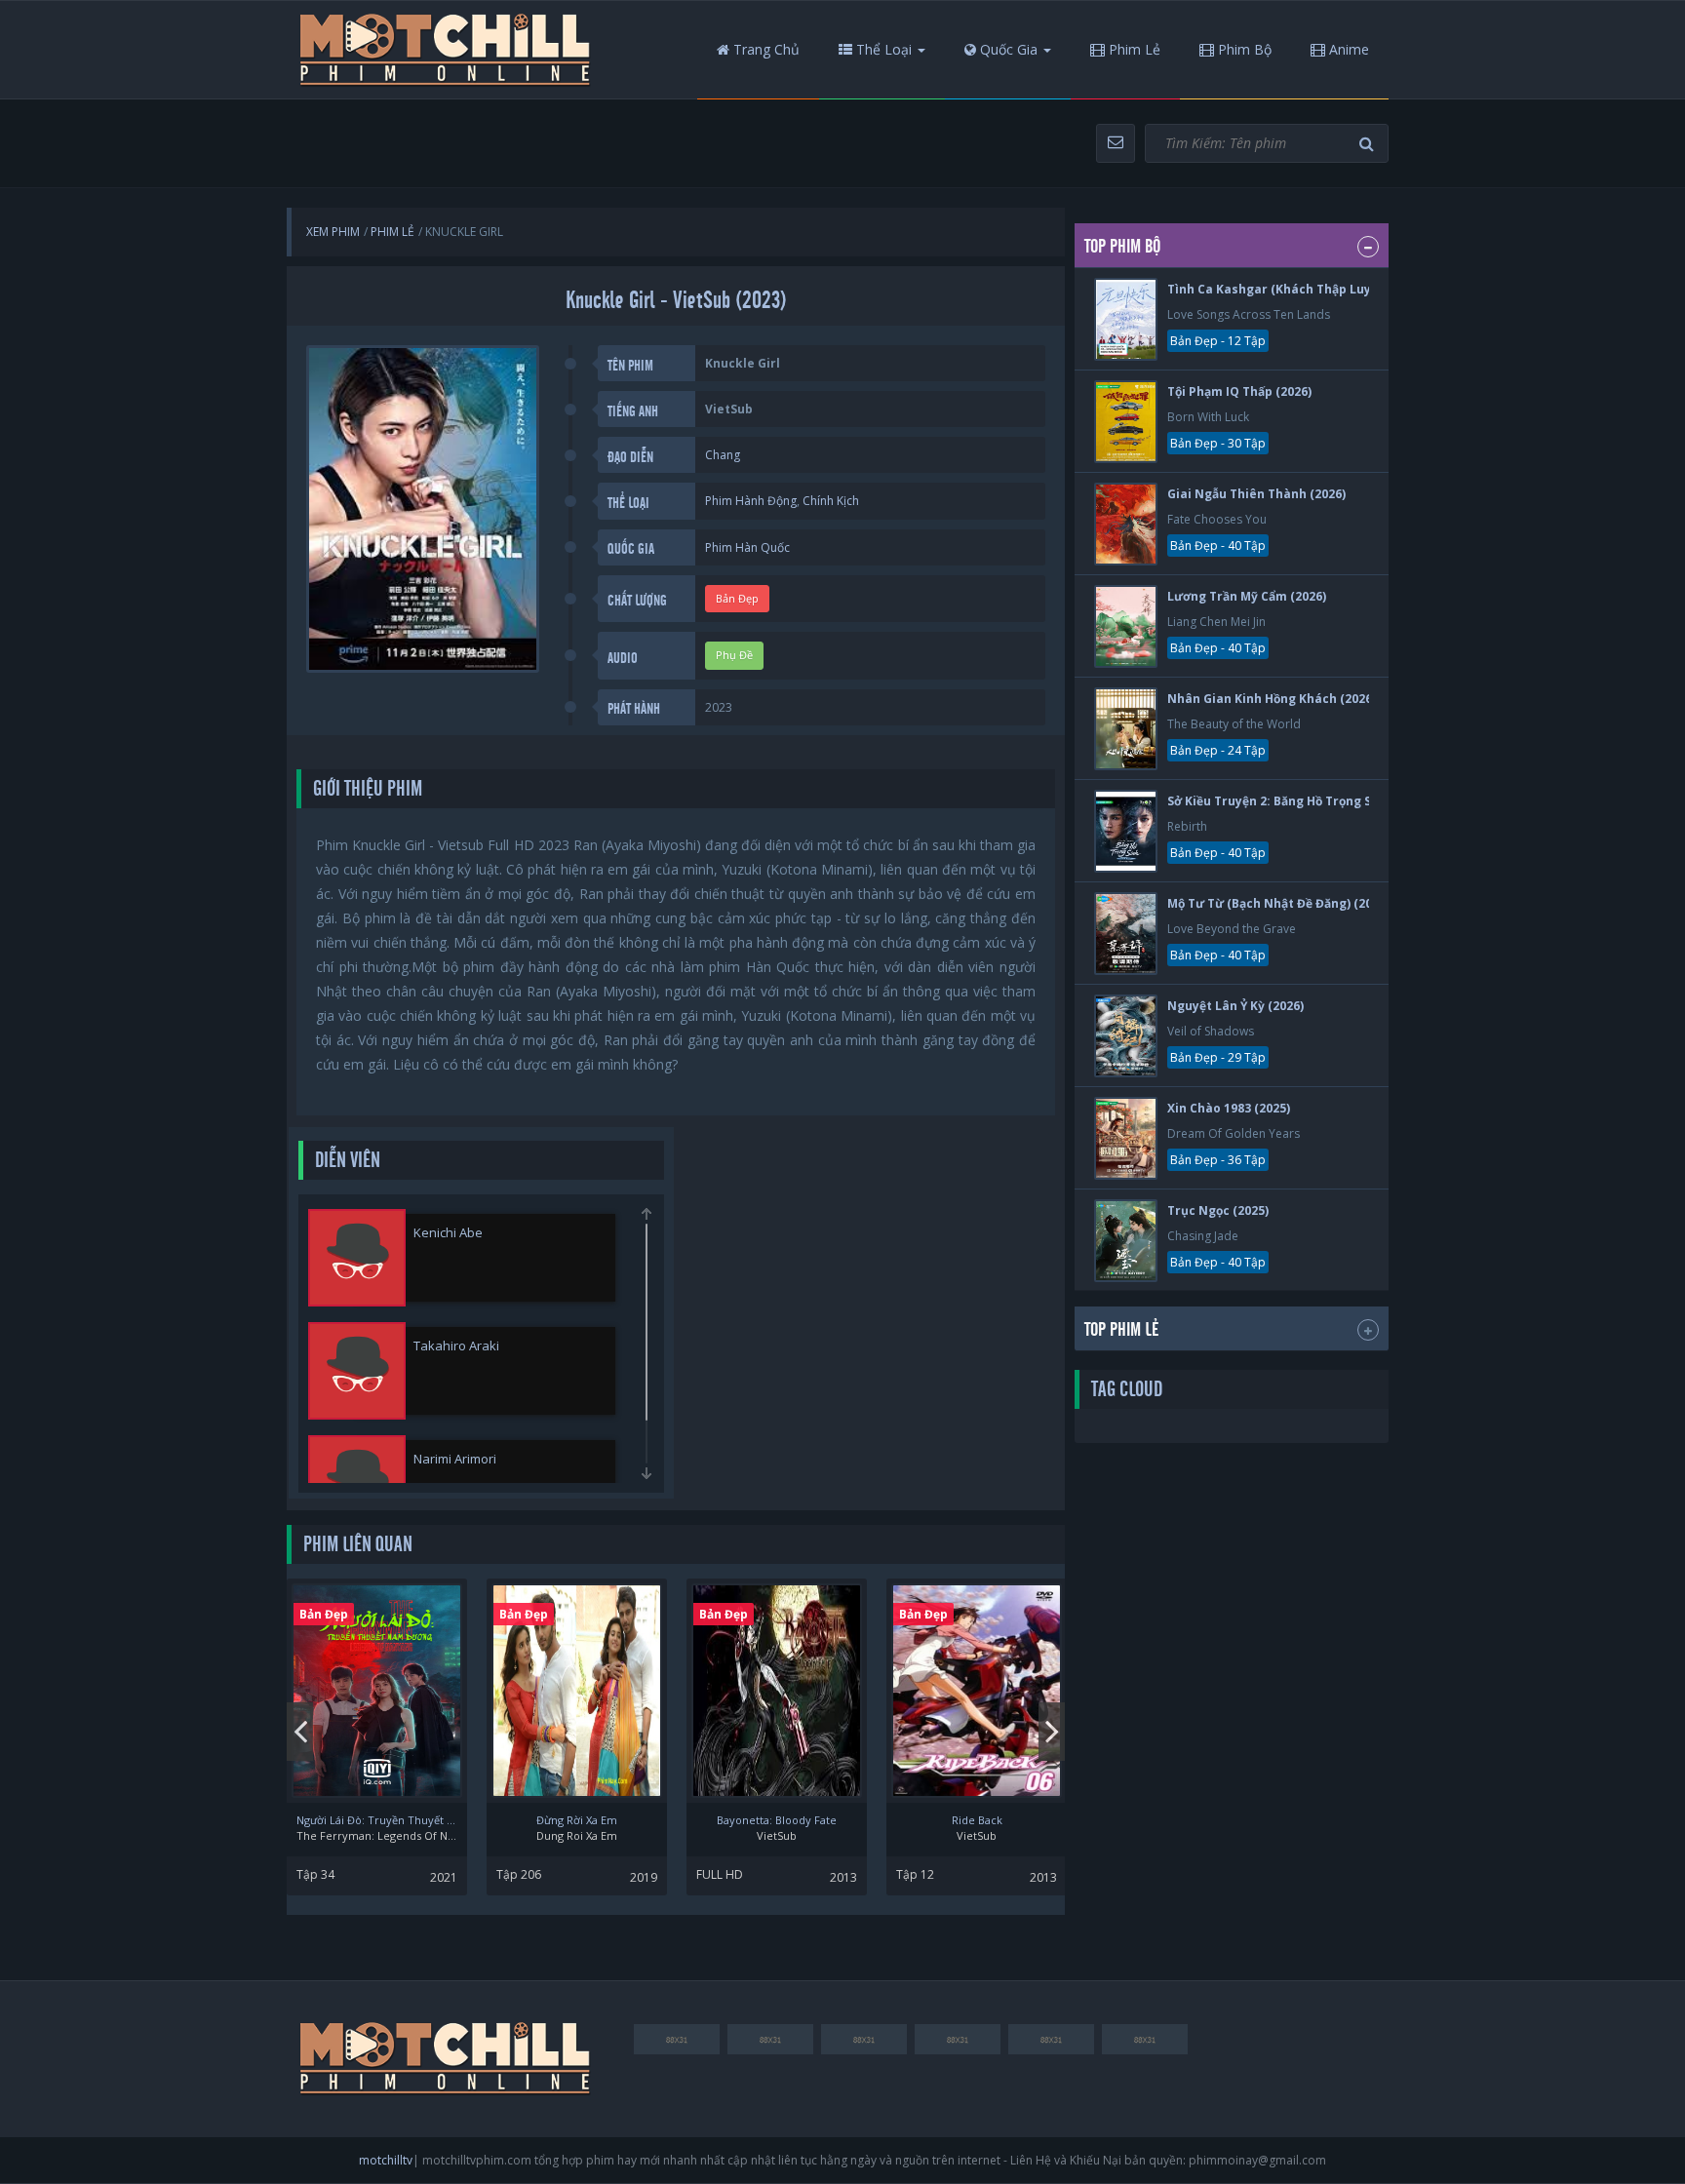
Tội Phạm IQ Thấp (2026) (1239, 391)
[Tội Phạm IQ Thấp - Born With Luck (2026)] (1126, 422)
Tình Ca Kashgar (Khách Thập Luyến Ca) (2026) (1307, 289)
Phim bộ (1243, 49)
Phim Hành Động (751, 501)
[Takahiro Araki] (357, 1371)
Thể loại (882, 49)
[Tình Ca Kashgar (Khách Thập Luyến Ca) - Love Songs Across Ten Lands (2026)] (1126, 319)
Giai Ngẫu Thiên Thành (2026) (1256, 494)
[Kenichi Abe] (357, 1258)
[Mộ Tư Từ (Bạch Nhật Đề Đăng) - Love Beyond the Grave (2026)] (1126, 934)
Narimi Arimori (455, 1459)
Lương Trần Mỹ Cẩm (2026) (1247, 596)
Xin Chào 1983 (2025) (1229, 1108)
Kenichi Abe (448, 1232)
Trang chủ (764, 49)
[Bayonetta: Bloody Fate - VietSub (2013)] (777, 1691)
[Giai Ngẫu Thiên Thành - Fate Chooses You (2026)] (1126, 524)
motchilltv (386, 2160)
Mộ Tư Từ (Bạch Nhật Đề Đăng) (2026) (1278, 903)
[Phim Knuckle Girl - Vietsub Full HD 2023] (446, 50)
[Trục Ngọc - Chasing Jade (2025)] (1126, 1241)
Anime (1347, 49)
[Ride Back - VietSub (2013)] (977, 1691)
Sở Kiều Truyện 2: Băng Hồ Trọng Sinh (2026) (1298, 801)
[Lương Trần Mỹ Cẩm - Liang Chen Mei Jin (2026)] (1126, 626)
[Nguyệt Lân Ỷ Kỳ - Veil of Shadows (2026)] (1126, 1036)
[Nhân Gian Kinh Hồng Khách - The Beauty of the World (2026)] (1126, 729)
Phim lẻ (1133, 49)
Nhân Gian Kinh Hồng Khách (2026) (1272, 699)
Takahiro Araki (456, 1345)
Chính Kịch (831, 501)
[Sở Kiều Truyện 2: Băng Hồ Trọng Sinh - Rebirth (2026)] (1126, 831)
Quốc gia (1007, 49)
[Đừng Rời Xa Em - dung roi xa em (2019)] (577, 1691)
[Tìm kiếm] (1369, 144)
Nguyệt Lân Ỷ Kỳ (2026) (1235, 1006)
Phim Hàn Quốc (747, 547)
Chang (723, 455)
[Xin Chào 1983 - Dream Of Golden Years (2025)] (1126, 1138)
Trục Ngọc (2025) (1218, 1210)
